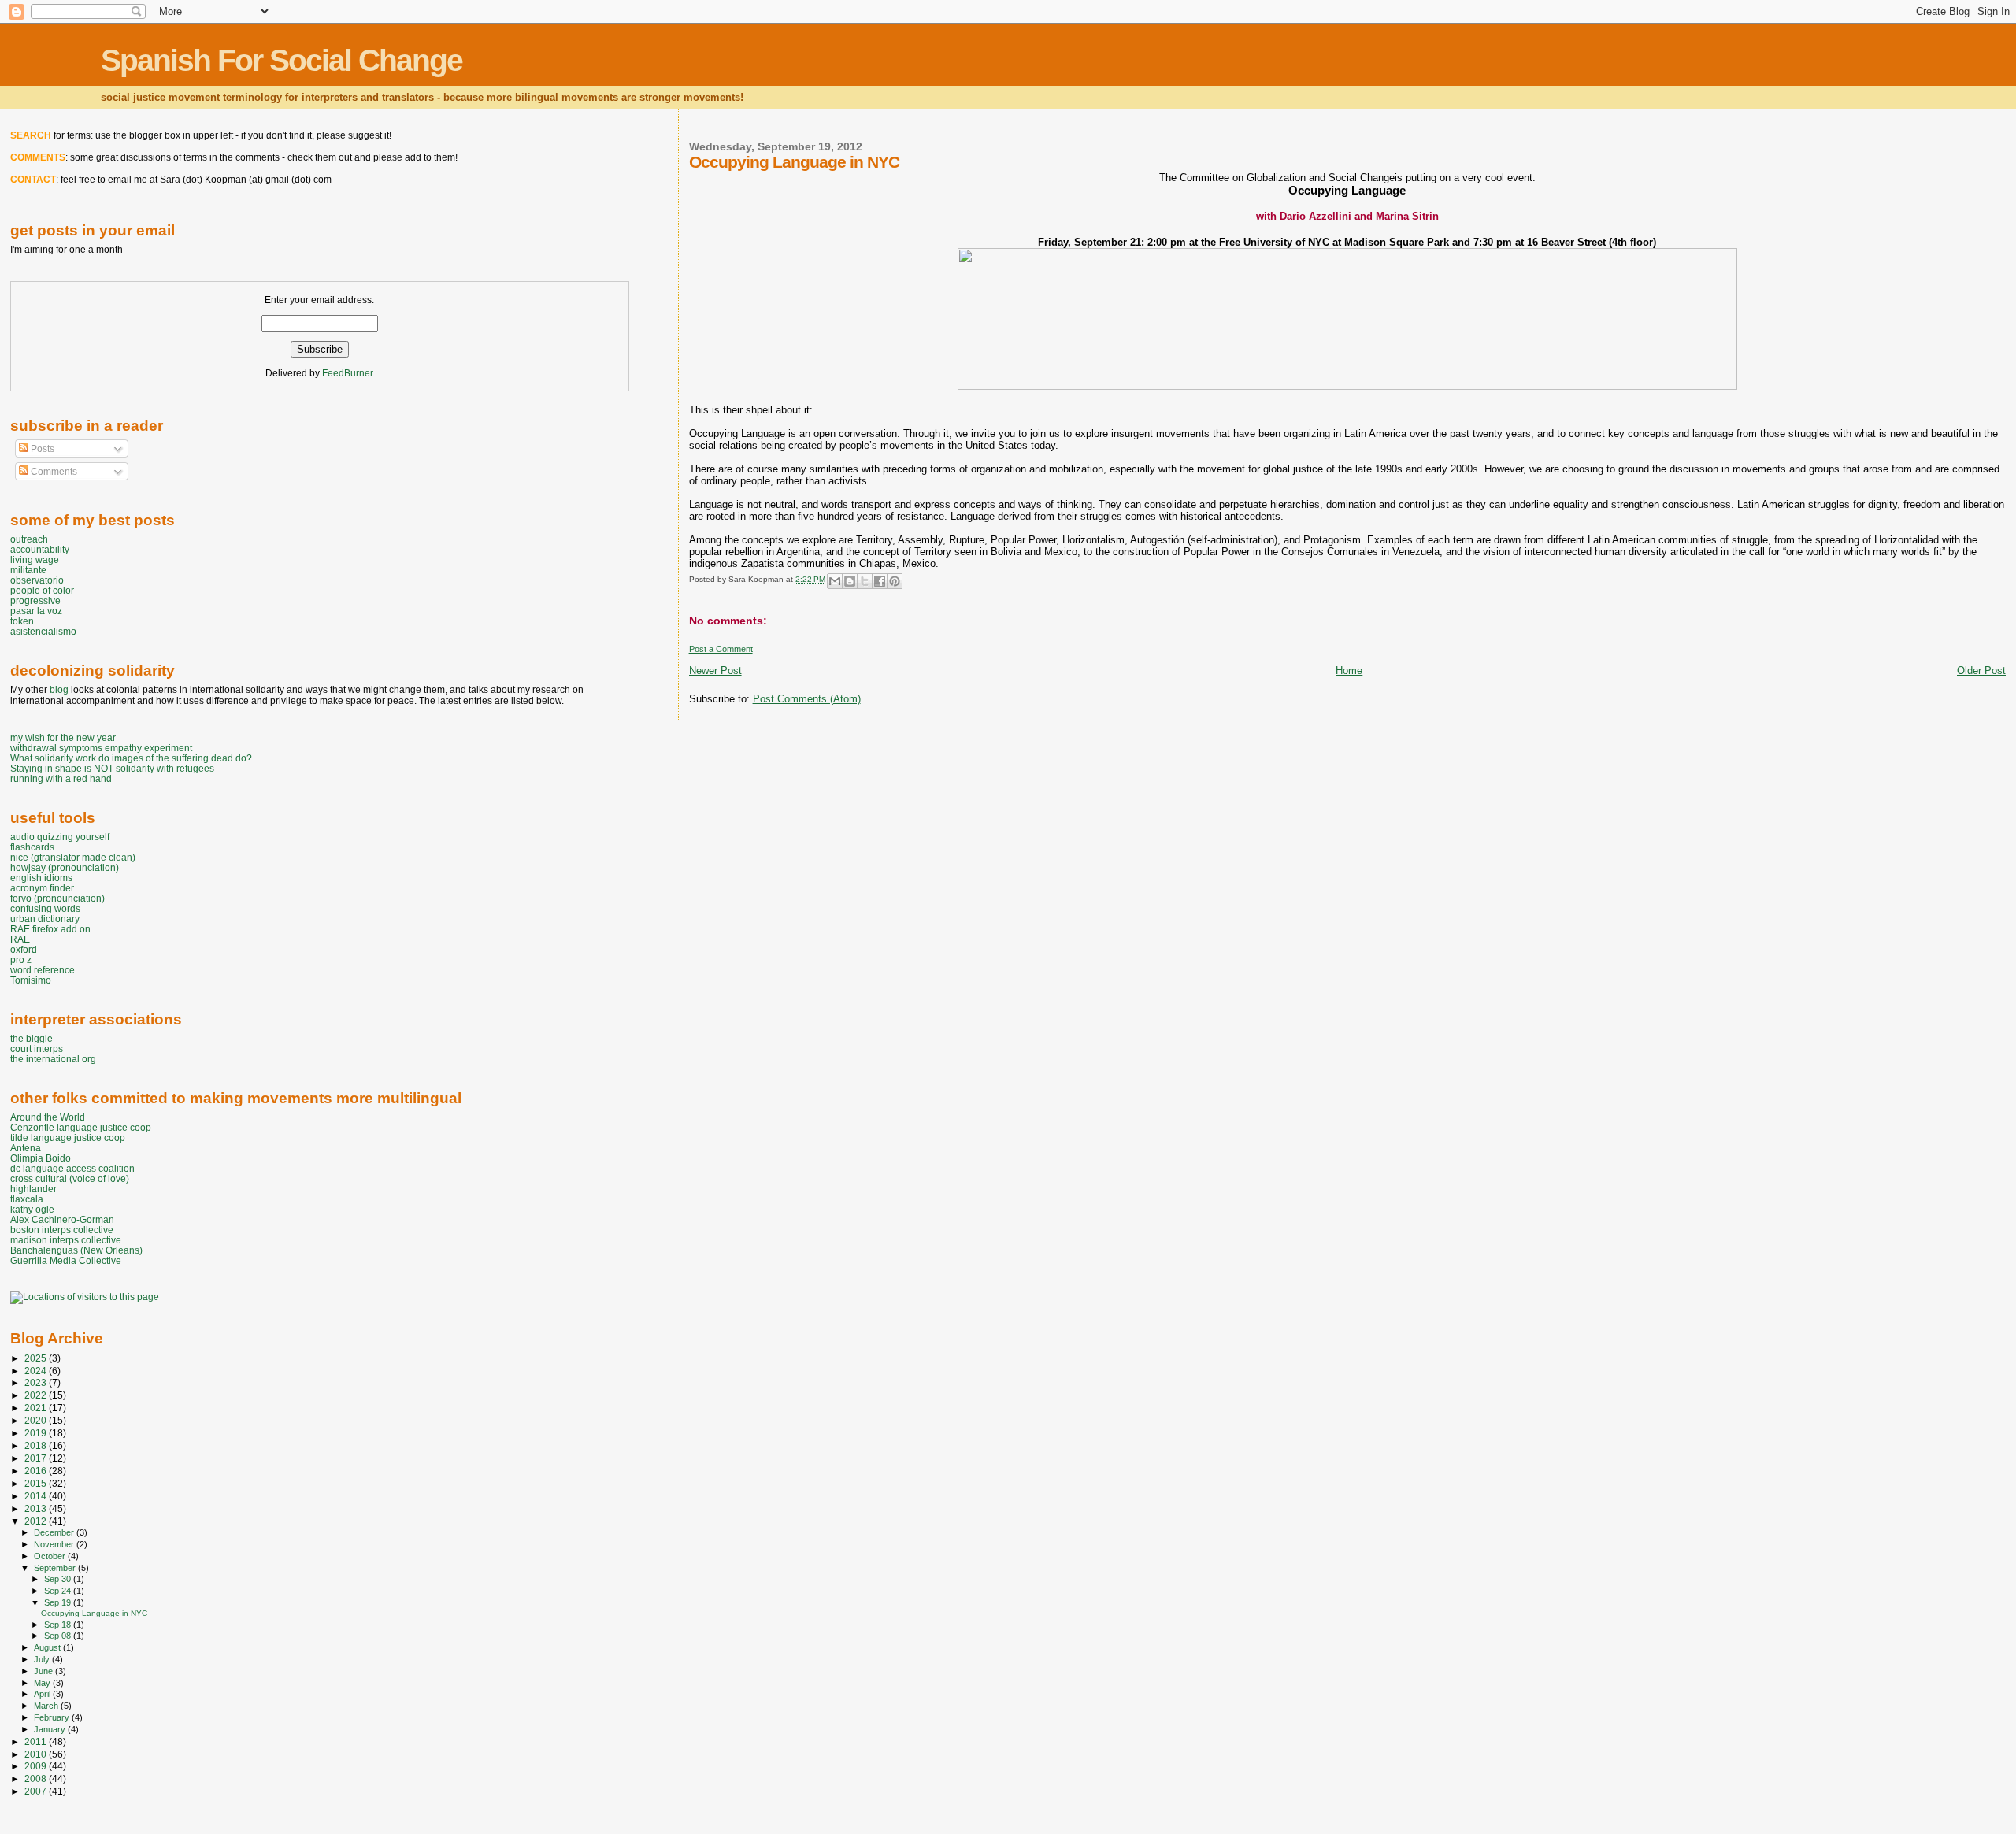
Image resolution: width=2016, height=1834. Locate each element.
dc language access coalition (72, 1168)
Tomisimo (31, 980)
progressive (35, 600)
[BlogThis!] (850, 581)
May (43, 1683)
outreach (29, 539)
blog (59, 690)
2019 (37, 1433)
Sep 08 (59, 1636)
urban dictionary (45, 919)
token (22, 621)
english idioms (41, 878)
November (55, 1544)
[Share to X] (865, 581)
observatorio (37, 580)
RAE (20, 939)
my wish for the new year (63, 737)
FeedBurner (348, 373)
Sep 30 (59, 1579)
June (44, 1671)
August (48, 1647)
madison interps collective (66, 1240)
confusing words (45, 908)
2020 (37, 1420)
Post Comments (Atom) (807, 699)
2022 (37, 1395)
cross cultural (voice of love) (70, 1178)
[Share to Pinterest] (895, 581)
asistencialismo (43, 631)
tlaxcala (27, 1199)
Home (1349, 671)
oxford (24, 949)
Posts (41, 449)
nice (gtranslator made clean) (73, 857)
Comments (53, 472)
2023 (37, 1382)
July (43, 1659)
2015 (37, 1483)
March (47, 1706)
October (51, 1556)
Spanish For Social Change (282, 60)
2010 (37, 1754)
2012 (37, 1521)
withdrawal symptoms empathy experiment (101, 748)
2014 (37, 1496)
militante (28, 570)
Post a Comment (721, 649)
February (53, 1717)
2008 (37, 1778)
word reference (43, 970)
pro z (21, 960)
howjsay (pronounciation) (65, 867)
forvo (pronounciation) (57, 898)
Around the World (48, 1117)
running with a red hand (61, 778)
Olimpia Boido (41, 1158)
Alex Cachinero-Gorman (62, 1219)
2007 (37, 1791)
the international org (53, 1059)
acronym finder (42, 888)
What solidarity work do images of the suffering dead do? (131, 758)
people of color (42, 590)
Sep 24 (59, 1591)
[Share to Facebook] (880, 581)
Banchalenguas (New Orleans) (76, 1250)
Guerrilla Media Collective (66, 1260)
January (51, 1729)
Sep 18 (59, 1625)
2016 (37, 1471)
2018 (37, 1445)
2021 (37, 1408)
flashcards (32, 847)
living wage (35, 559)
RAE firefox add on (50, 929)
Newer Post (715, 671)
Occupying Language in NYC (94, 1613)
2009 (37, 1766)
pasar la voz (36, 611)
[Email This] (835, 581)
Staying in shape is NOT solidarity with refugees (112, 768)
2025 (37, 1358)
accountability (40, 549)
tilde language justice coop (68, 1137)
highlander (33, 1189)
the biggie (31, 1038)
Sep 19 (59, 1602)
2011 (37, 1741)
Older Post (1981, 671)
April (43, 1694)
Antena (26, 1148)
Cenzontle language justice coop (81, 1127)
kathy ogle (32, 1209)
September (56, 1568)
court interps (37, 1049)
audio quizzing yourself (60, 837)
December (55, 1532)
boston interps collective (62, 1230)
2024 (37, 1371)
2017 (37, 1458)
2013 (37, 1508)
